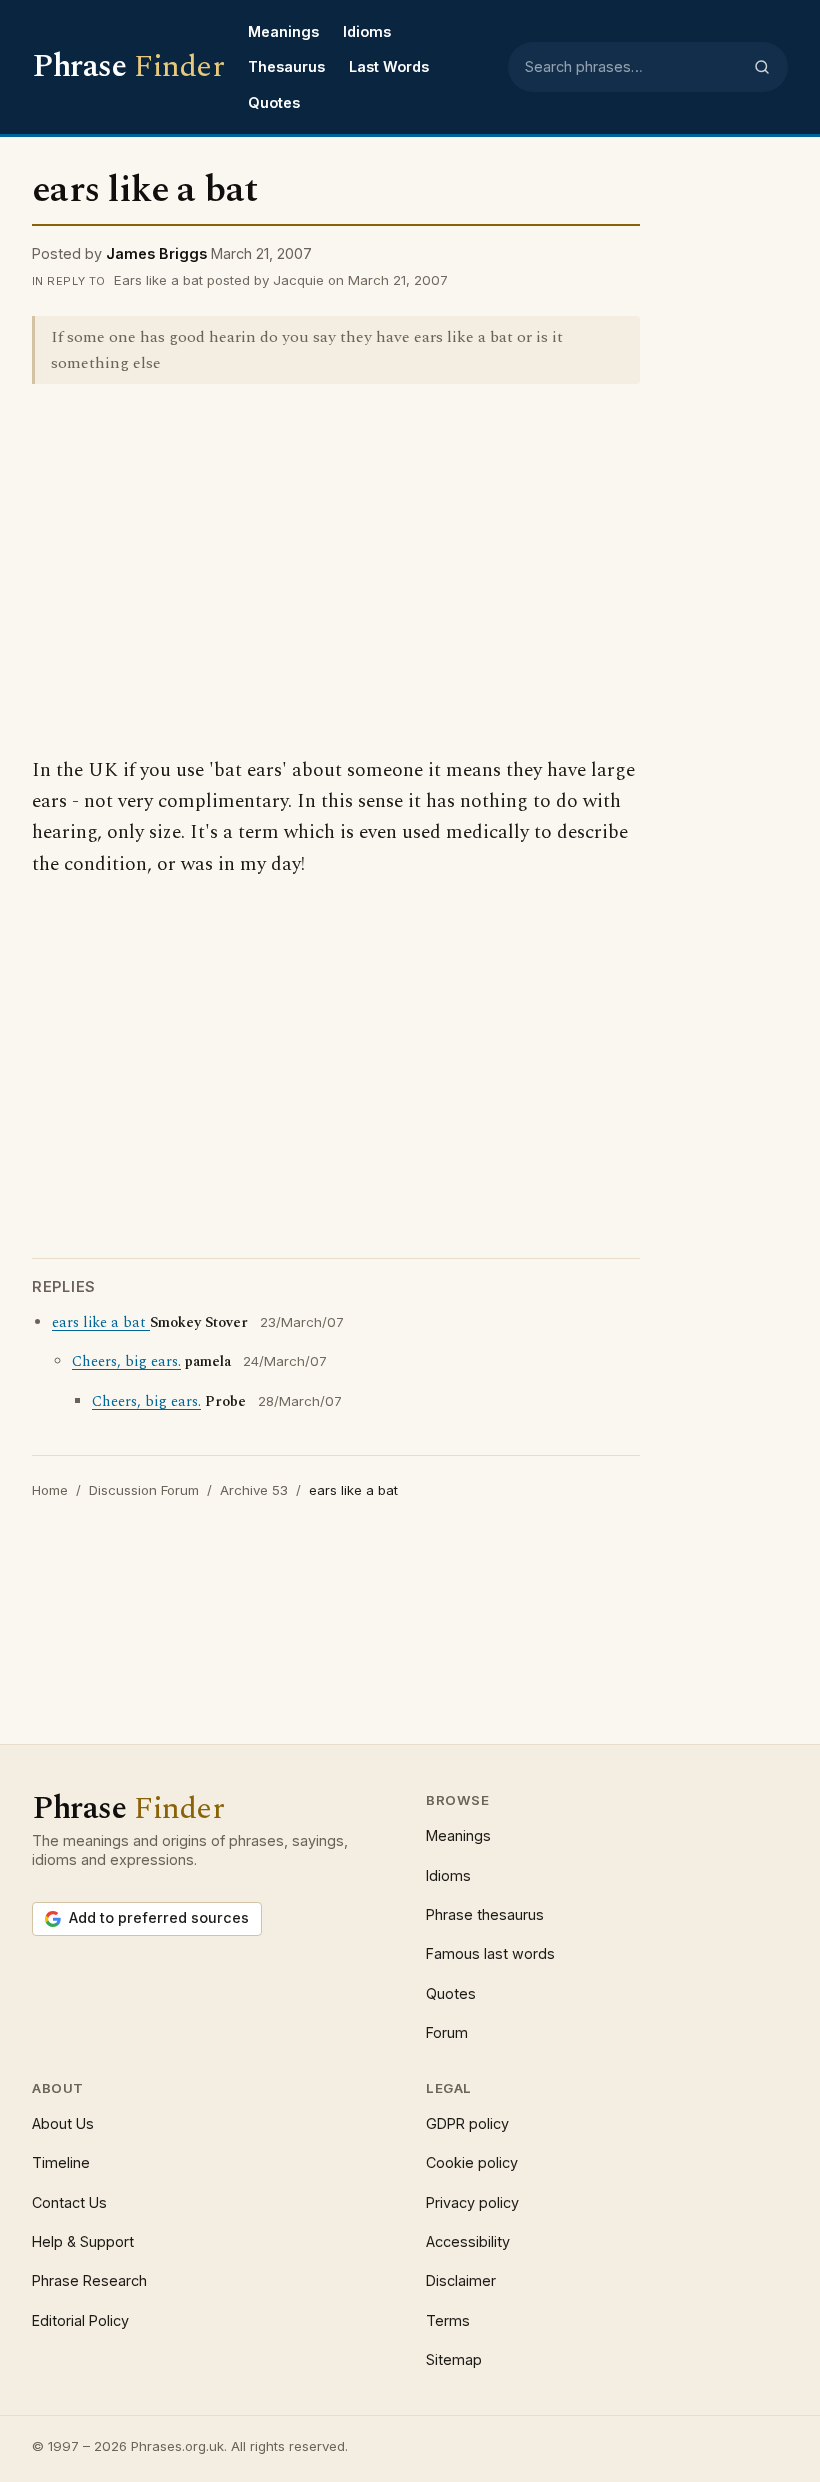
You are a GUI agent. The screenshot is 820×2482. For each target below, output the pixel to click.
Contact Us (69, 2202)
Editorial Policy (80, 2320)
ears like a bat (101, 1323)
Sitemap (454, 2359)
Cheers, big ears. (126, 1362)
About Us (63, 2123)
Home (50, 1490)
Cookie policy (472, 2162)
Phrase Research (89, 2280)
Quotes (274, 102)
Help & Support (83, 2241)
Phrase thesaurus (485, 1914)
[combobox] (633, 67)
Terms (448, 2320)
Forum (447, 2032)
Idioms (367, 31)
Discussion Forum (144, 1490)
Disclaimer (461, 2280)
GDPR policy (467, 2123)
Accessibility (468, 2241)
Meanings (283, 31)
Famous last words (490, 1953)
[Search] (762, 67)
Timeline (61, 2162)
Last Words (389, 66)
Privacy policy (472, 2202)
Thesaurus (286, 66)
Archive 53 (254, 1490)
